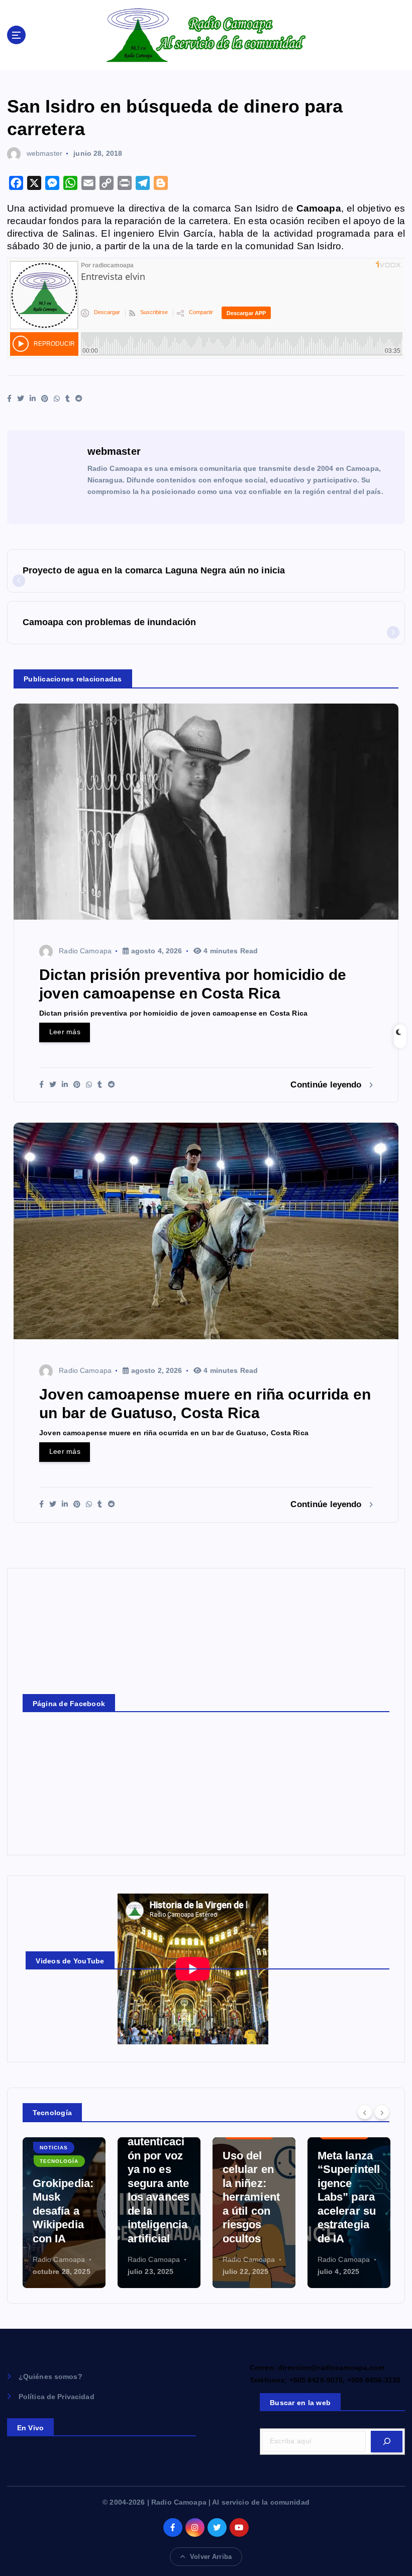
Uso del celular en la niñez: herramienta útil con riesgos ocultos (156, 2197)
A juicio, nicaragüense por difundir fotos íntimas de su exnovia (347, 2197)
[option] (64, 2213)
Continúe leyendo (327, 1085)
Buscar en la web (300, 2403)
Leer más (65, 1032)
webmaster (44, 153)
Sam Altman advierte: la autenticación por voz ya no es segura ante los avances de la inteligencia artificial (64, 2169)
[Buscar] (387, 2442)
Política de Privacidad (57, 2397)
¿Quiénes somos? (50, 2377)
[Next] (382, 2112)
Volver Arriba (211, 2557)
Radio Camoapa (85, 951)
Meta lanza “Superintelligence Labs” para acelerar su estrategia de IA (254, 2197)
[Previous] (365, 2112)
